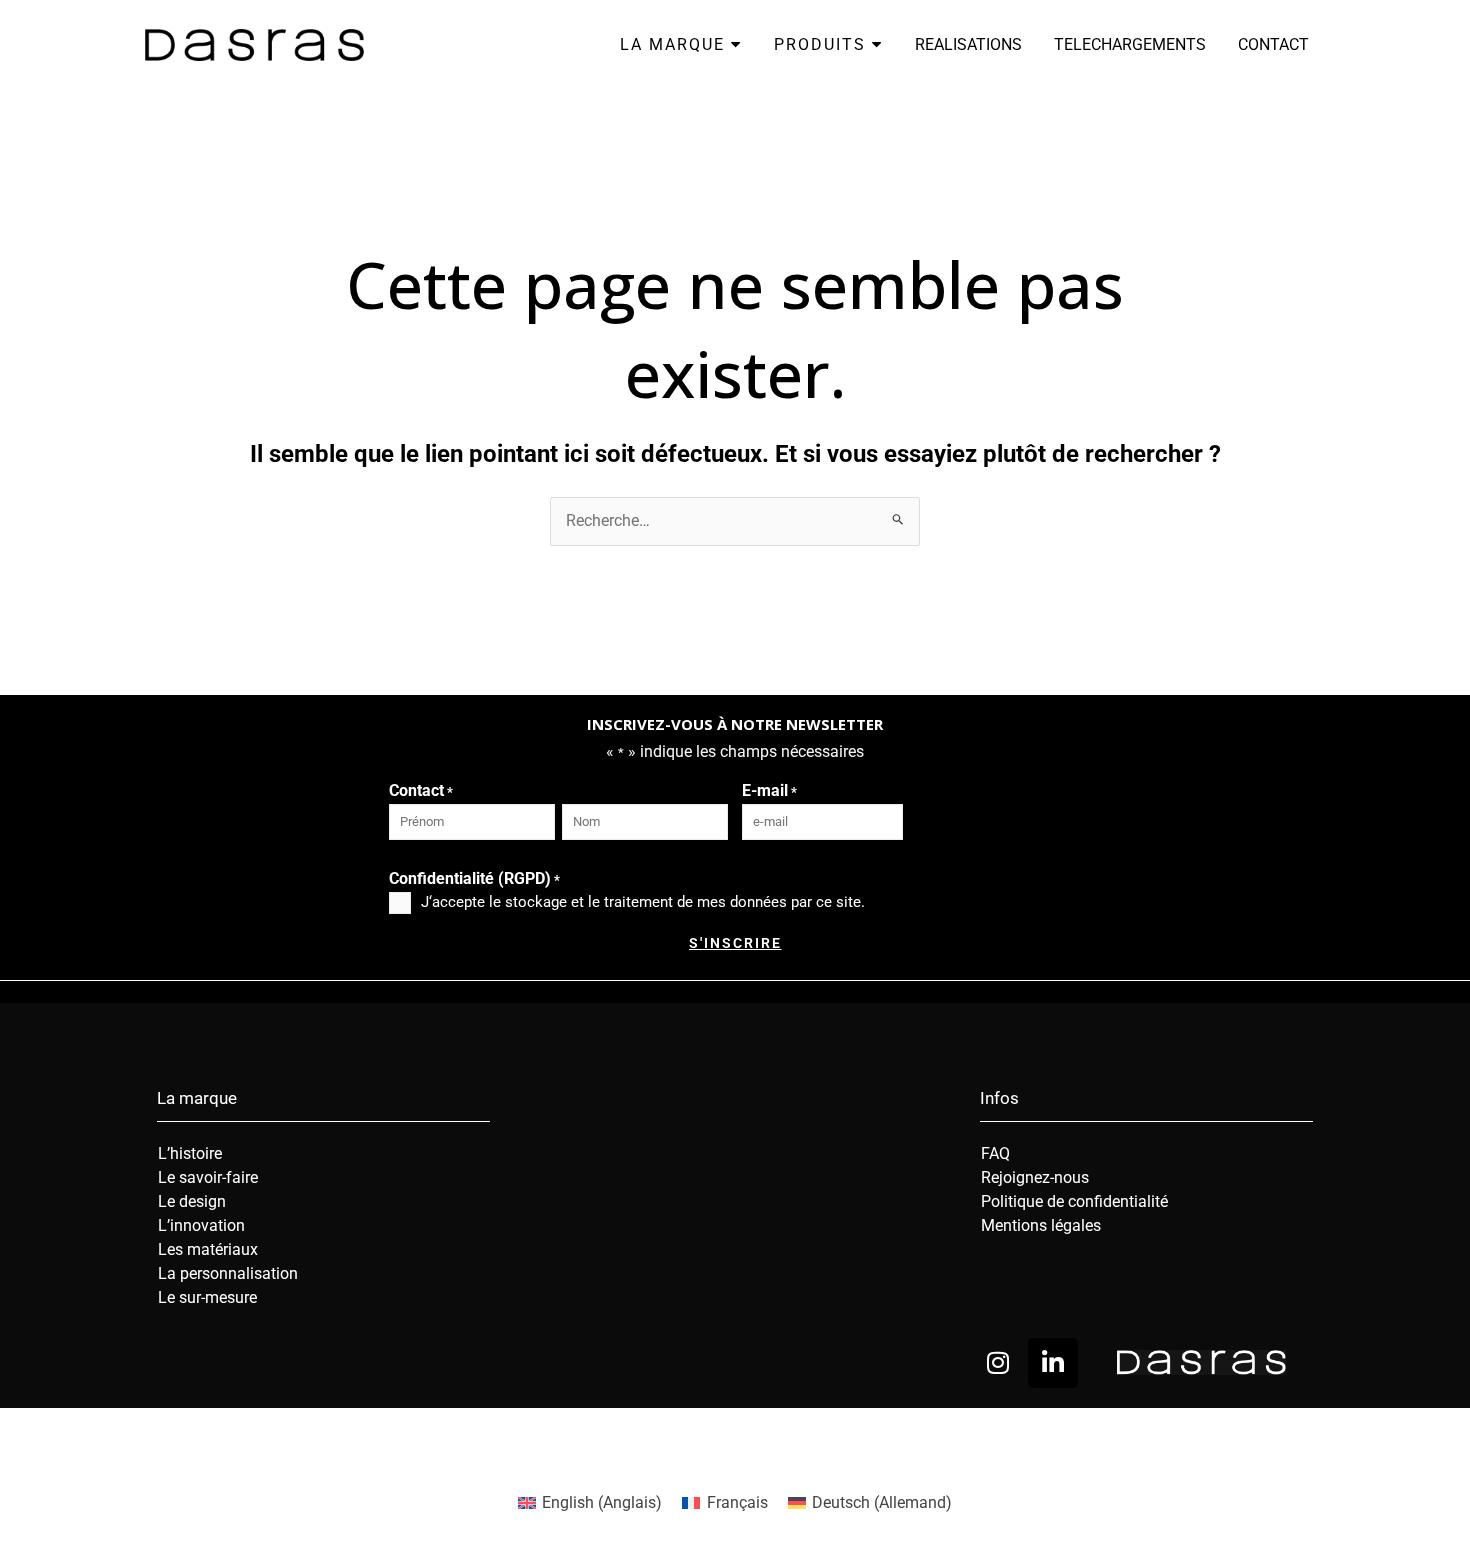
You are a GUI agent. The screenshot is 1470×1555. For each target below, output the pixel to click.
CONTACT (1273, 44)
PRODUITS (823, 44)
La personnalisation (228, 1273)
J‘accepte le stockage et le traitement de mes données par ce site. (643, 902)
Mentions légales (1041, 1225)
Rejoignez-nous (1035, 1177)
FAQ (995, 1153)
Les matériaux (208, 1249)
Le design (192, 1201)
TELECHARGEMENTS (1130, 44)
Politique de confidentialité (1074, 1201)
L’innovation (201, 1225)
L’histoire (190, 1153)
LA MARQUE (675, 44)
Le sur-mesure (207, 1297)
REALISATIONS (968, 44)
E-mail (769, 790)
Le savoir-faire (208, 1177)
